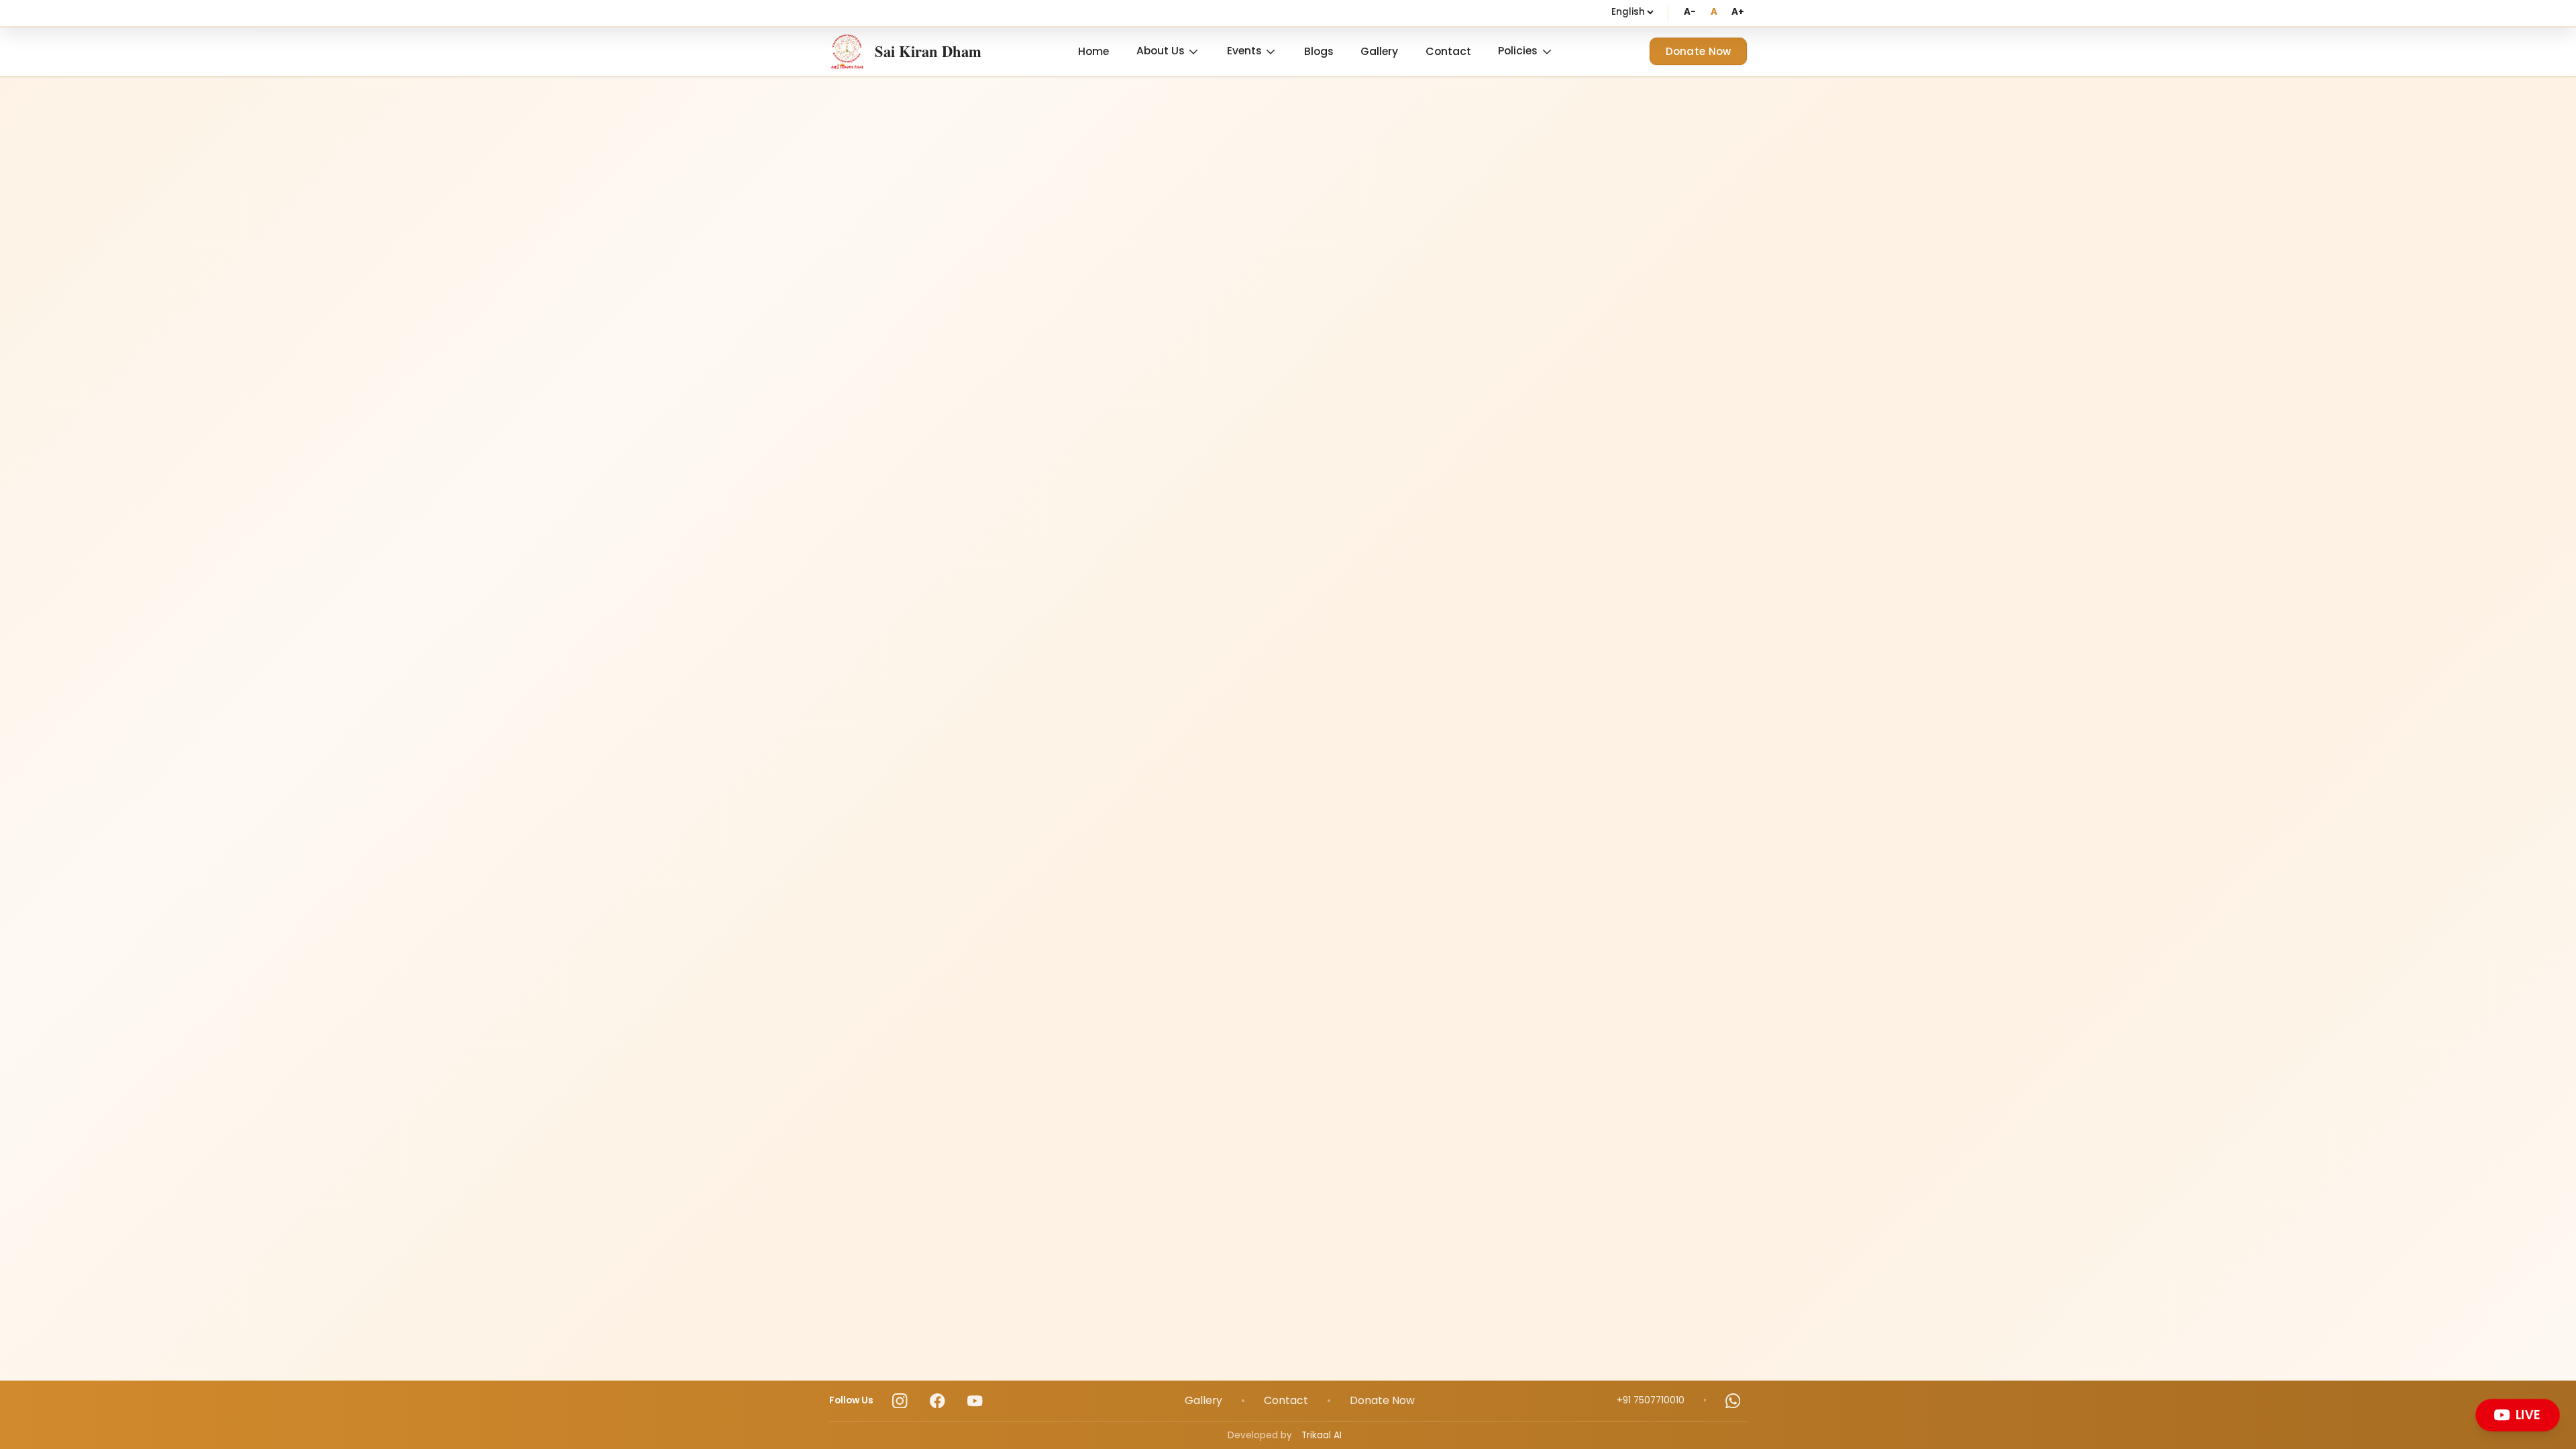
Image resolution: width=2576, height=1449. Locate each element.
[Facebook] (937, 1401)
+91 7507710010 (1651, 1400)
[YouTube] (975, 1401)
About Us (1161, 51)
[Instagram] (900, 1401)
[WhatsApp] (1733, 1401)
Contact (1448, 51)
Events (1244, 51)
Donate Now (1699, 51)
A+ (1738, 12)
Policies (1518, 51)
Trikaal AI (1322, 1435)
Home (1093, 51)
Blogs (1319, 51)
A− (1689, 12)
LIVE (2529, 1414)
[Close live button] (2555, 1402)
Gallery (1379, 51)
